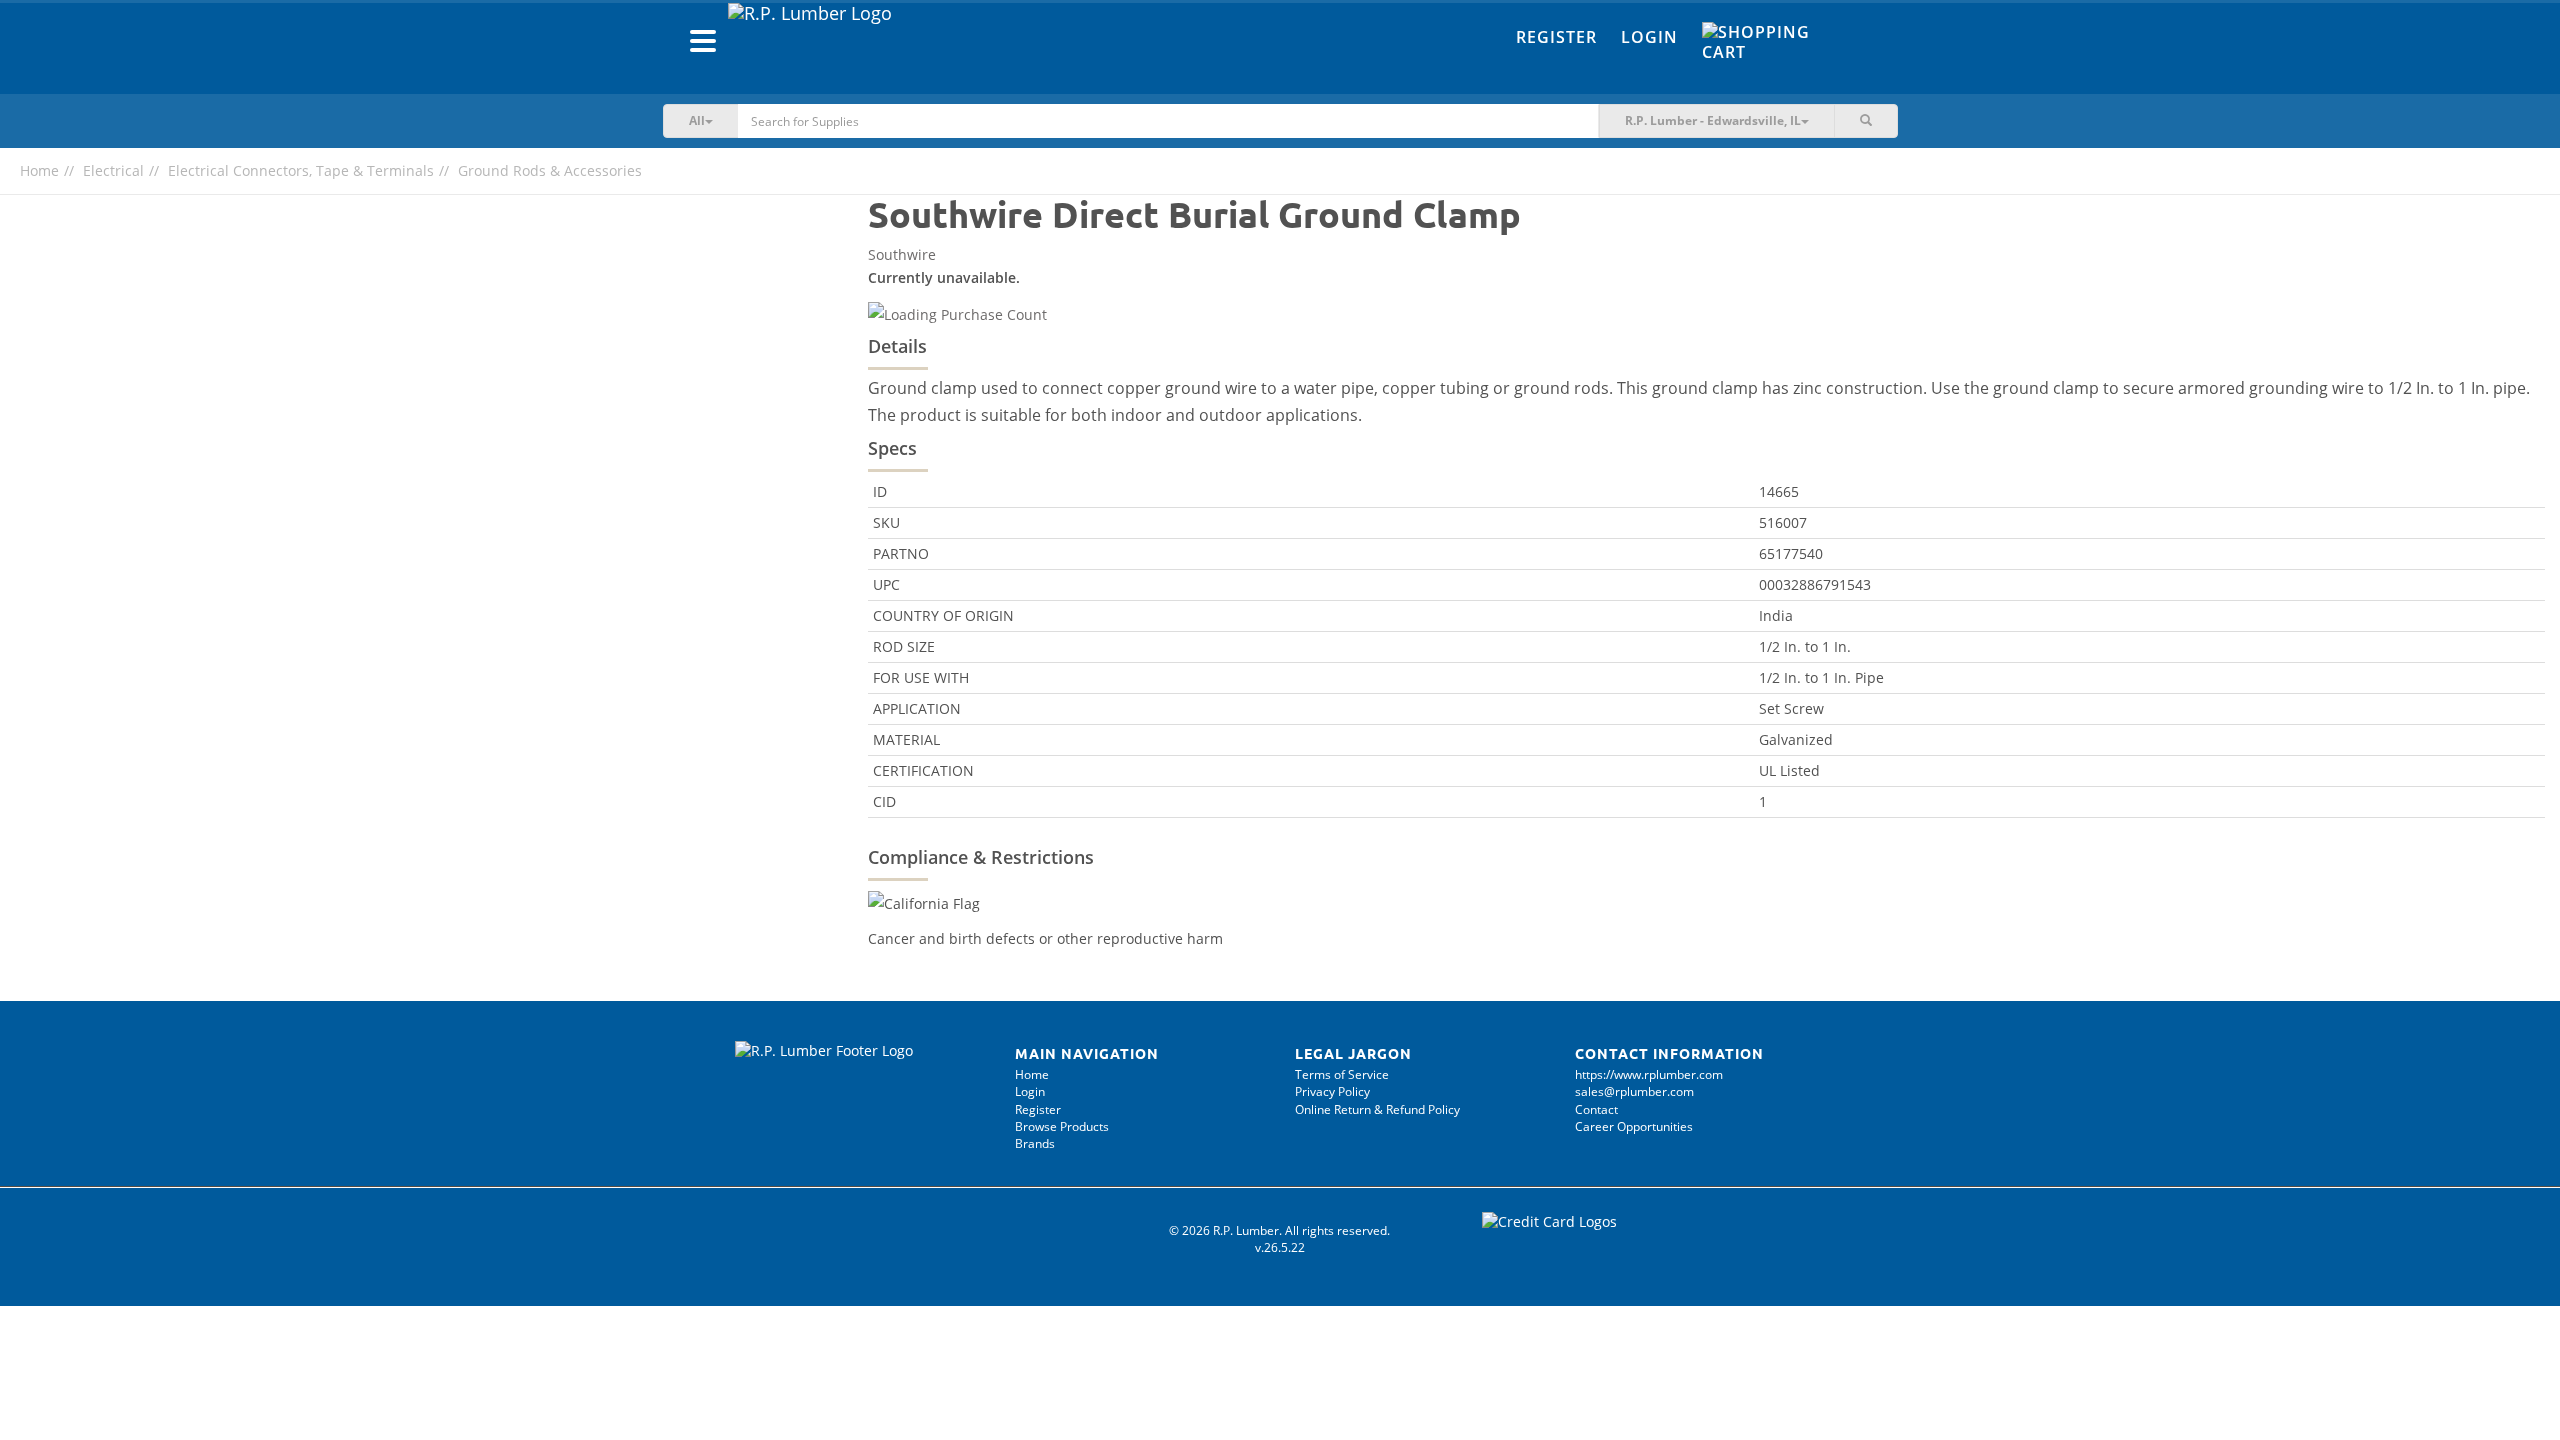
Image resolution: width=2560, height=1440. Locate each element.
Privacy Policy (1332, 1091)
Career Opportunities (1634, 1126)
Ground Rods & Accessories (550, 170)
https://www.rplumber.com (1649, 1074)
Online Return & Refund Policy (1377, 1109)
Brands (1035, 1143)
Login (1649, 37)
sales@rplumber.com (1634, 1091)
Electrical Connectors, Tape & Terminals (301, 170)
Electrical (113, 170)
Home (39, 170)
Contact (1596, 1109)
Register (1556, 37)
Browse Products (1062, 1126)
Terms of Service (1342, 1074)
